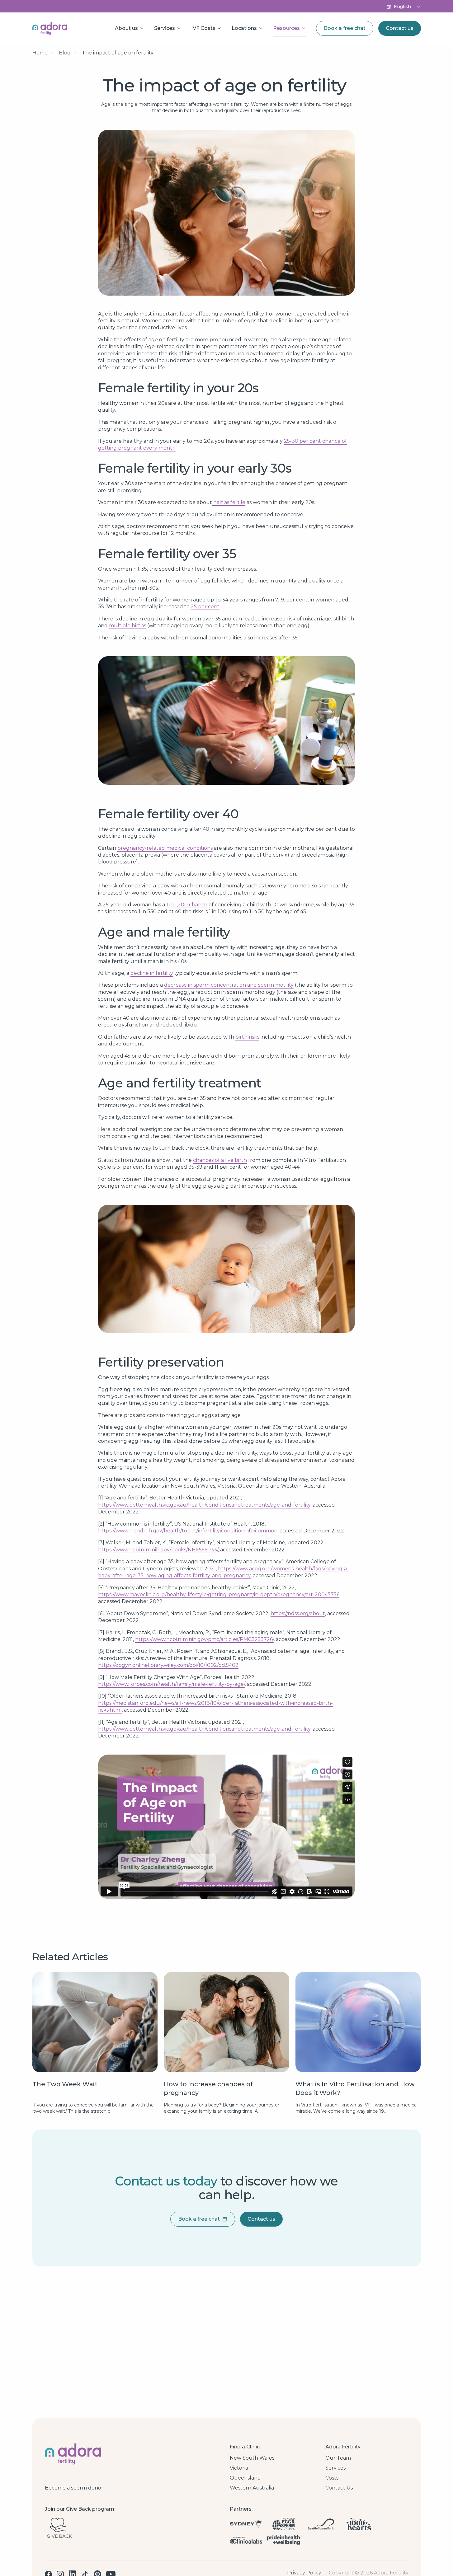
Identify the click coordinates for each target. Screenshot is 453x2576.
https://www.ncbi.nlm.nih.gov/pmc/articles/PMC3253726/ (204, 1639)
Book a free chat (345, 28)
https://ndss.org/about (298, 1613)
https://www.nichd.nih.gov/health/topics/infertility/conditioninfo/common (188, 1531)
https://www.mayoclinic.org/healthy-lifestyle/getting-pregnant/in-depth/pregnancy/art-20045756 (219, 1594)
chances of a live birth (220, 1160)
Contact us (400, 28)
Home (40, 53)
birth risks (247, 1037)
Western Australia (252, 2488)
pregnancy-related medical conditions (165, 848)
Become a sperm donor (74, 2488)
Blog (65, 53)
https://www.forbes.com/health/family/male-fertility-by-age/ (171, 1684)
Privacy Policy (304, 2573)
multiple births (127, 626)
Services (335, 2468)
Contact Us (339, 2488)
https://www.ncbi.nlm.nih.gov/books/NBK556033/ (158, 1550)
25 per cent (205, 607)
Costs (332, 2478)
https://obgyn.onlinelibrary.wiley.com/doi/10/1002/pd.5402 (168, 1665)
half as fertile (229, 502)
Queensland (245, 2478)
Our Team (338, 2458)
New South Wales (252, 2458)
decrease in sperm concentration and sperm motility (229, 985)
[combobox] (407, 7)
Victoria (239, 2468)
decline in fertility (152, 973)
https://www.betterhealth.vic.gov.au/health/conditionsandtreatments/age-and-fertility (204, 1505)
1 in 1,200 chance (187, 905)
